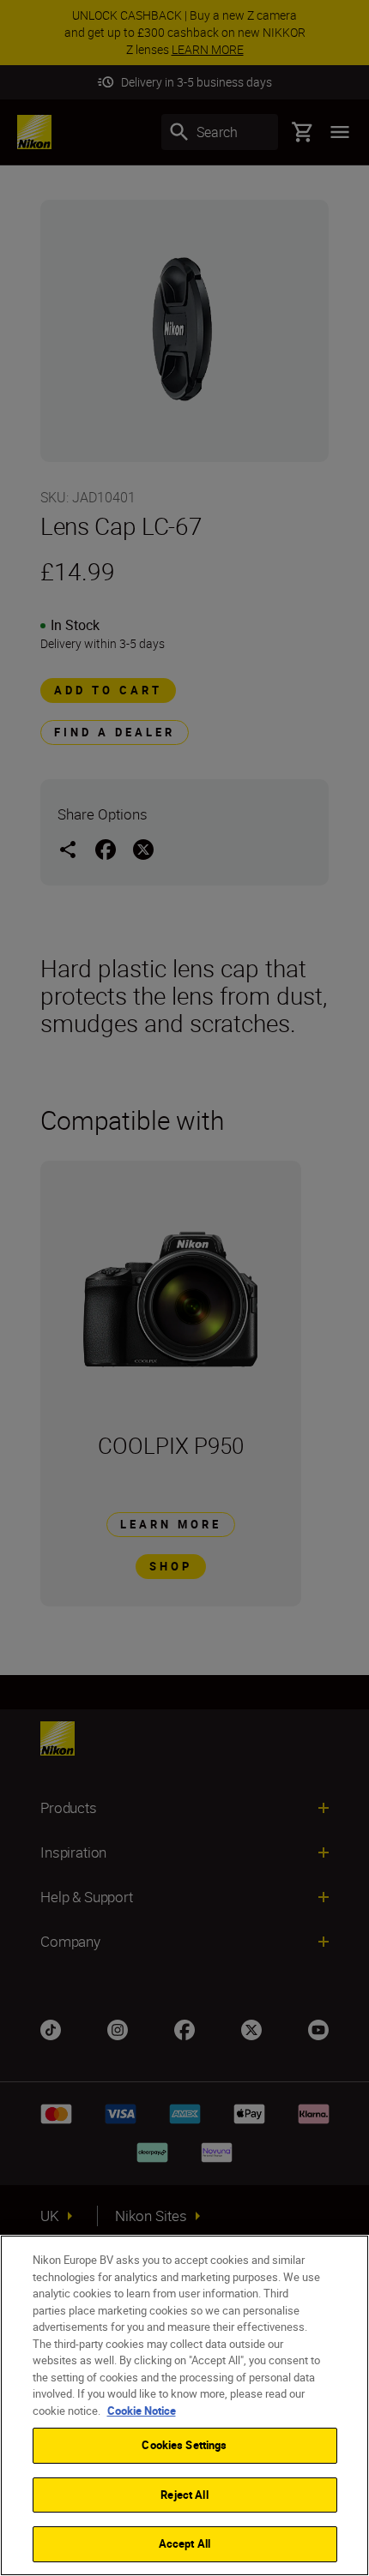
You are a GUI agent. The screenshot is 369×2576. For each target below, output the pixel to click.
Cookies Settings (184, 2445)
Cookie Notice (142, 2411)
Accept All (184, 2543)
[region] (184, 2405)
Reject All (184, 2495)
